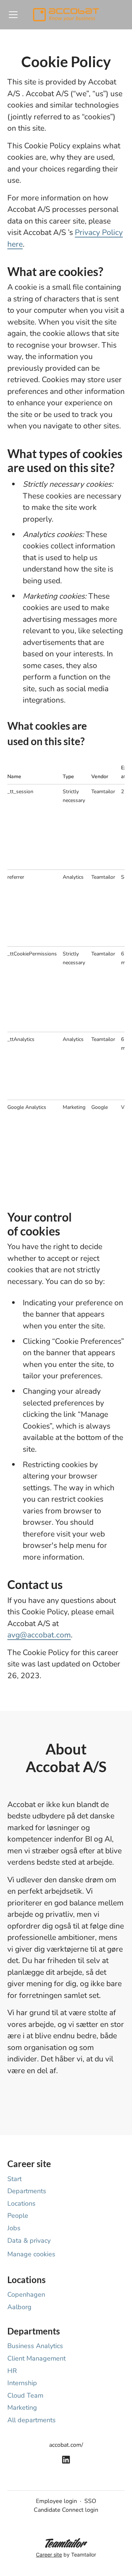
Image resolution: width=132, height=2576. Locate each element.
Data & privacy (29, 2241)
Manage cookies (31, 2254)
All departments (32, 2420)
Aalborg (19, 2307)
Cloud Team (25, 2395)
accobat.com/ (66, 2445)
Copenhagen (26, 2294)
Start (14, 2179)
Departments (27, 2191)
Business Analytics (35, 2346)
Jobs (14, 2228)
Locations (21, 2203)
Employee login (56, 2501)
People (18, 2216)
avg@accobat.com (39, 1635)
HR (12, 2371)
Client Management (36, 2358)
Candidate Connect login (66, 2510)
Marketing (22, 2408)
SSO (90, 2501)
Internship (22, 2383)
